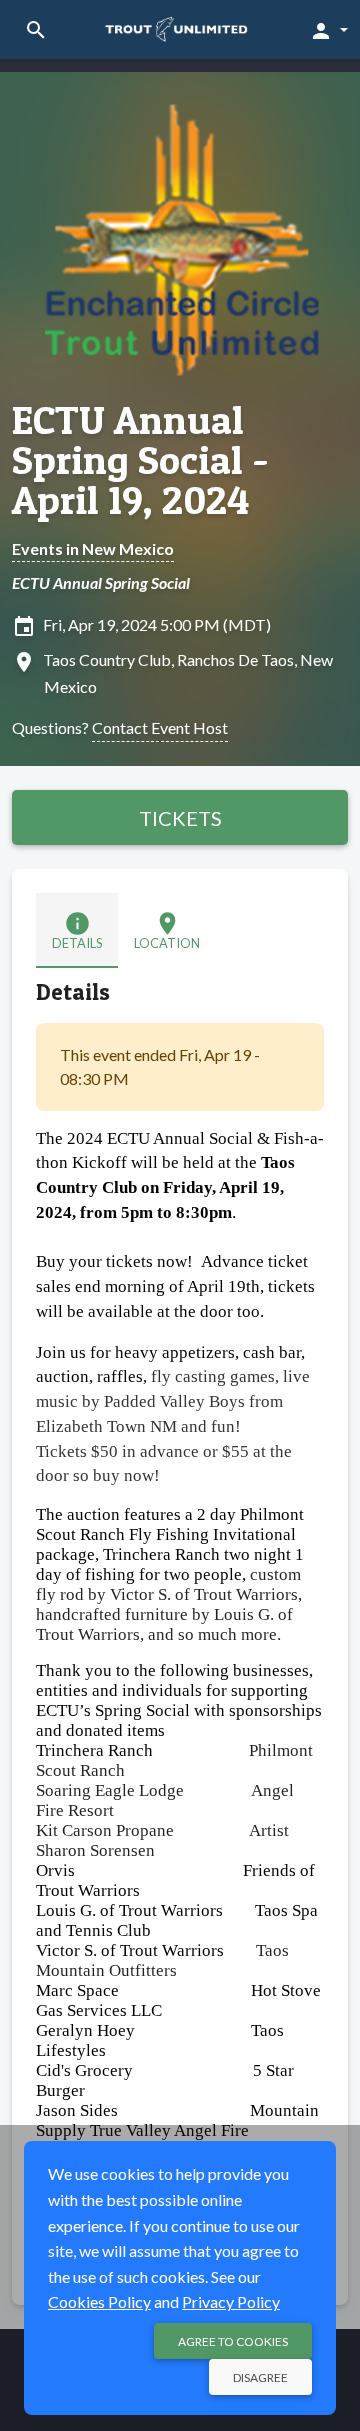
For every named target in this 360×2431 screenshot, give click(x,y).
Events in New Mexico (93, 548)
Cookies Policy (99, 2301)
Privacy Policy (231, 2301)
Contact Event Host (160, 727)
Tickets (180, 818)
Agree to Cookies (233, 2341)
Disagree (260, 2377)
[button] (328, 30)
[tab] (77, 930)
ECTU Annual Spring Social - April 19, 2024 (140, 460)
